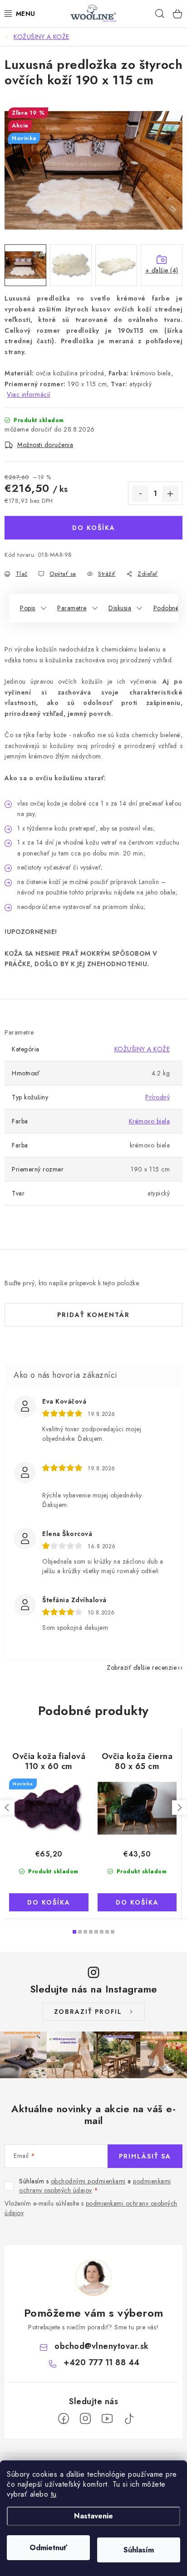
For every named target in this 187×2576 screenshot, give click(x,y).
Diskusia (120, 608)
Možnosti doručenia (45, 445)
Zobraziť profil (88, 2012)
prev (7, 1808)
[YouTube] (107, 2419)
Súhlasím (139, 2550)
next (179, 1808)
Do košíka (94, 528)
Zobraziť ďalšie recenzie (142, 1667)
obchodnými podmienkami (88, 2181)
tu (54, 2494)
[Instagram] (85, 2419)
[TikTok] (129, 2419)
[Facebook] (64, 2419)
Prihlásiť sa (145, 2156)
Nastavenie (93, 2516)
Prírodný (157, 1097)
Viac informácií (29, 394)
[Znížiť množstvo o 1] (140, 494)
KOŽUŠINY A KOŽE (142, 1049)
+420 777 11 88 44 (102, 2362)
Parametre (72, 608)
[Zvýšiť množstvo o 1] (170, 494)
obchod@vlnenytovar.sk (102, 2346)
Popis (28, 608)
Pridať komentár (93, 1315)
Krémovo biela (150, 1121)
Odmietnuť (48, 2548)
